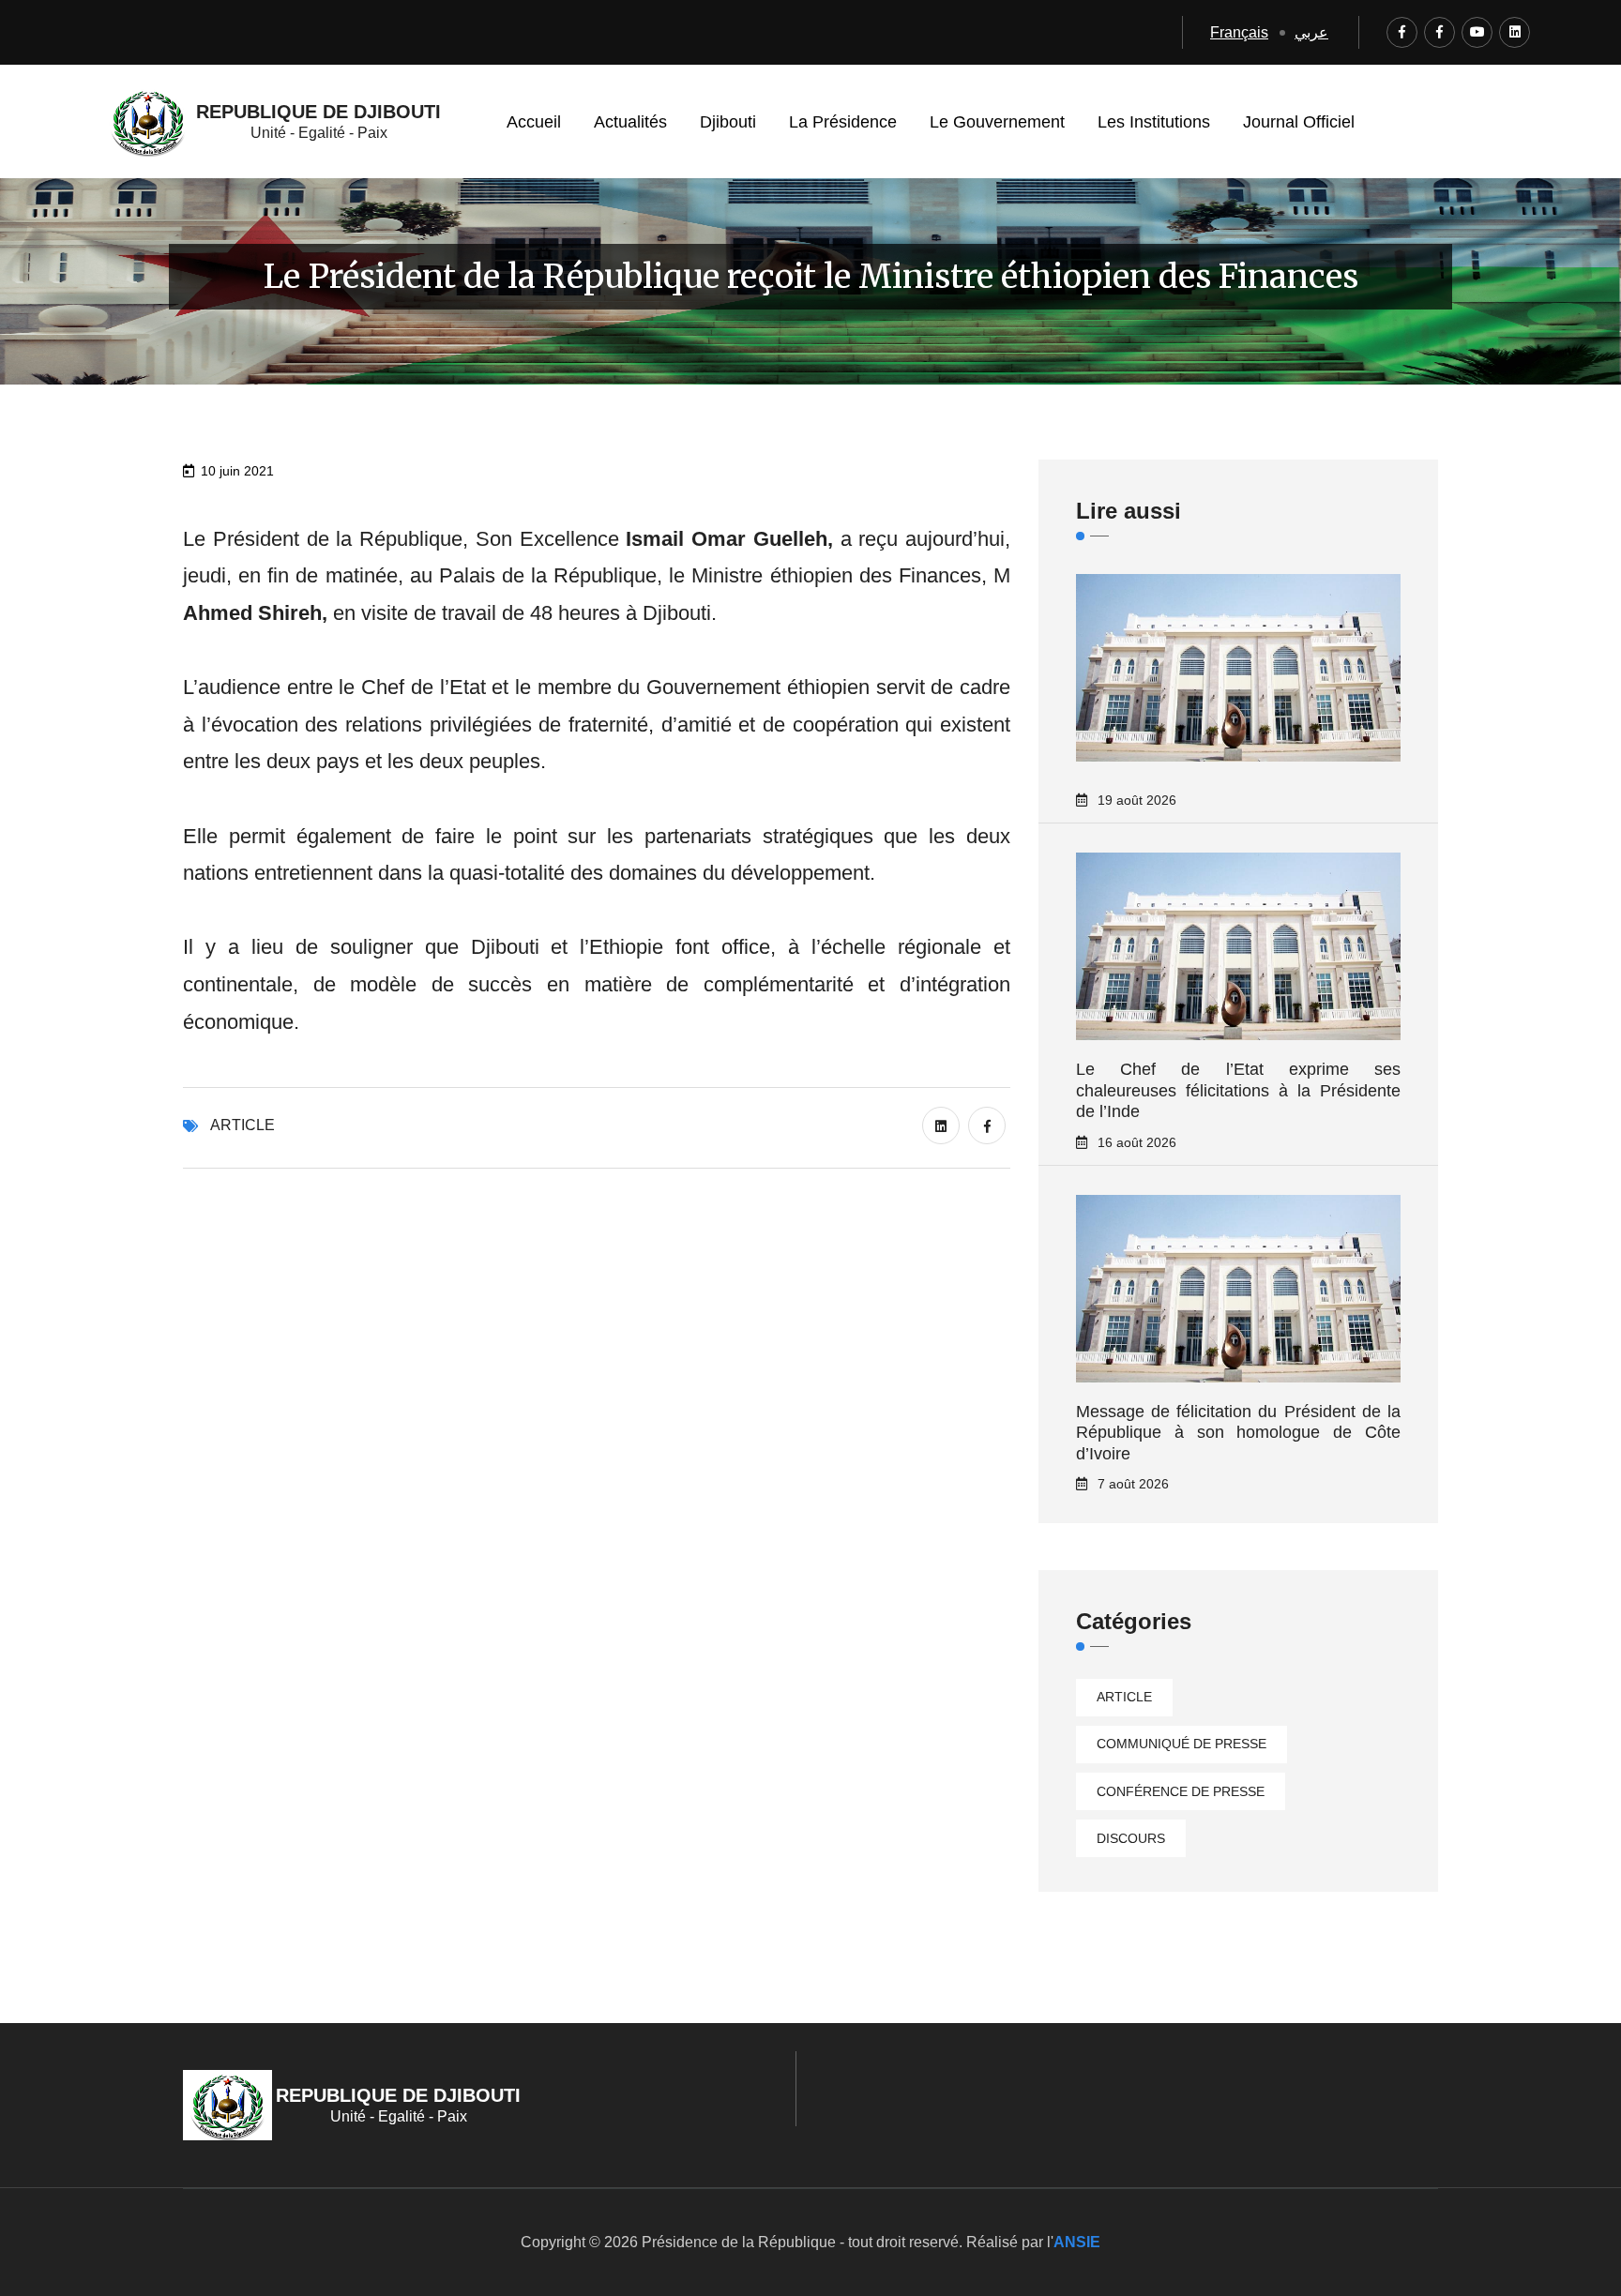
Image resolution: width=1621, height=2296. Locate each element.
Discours (1131, 1838)
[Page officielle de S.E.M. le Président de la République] (1439, 32)
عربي (1311, 32)
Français (1239, 32)
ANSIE (1077, 2242)
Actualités (630, 122)
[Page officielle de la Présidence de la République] (1402, 32)
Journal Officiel (1299, 122)
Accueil (534, 122)
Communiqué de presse (1182, 1744)
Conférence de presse (1181, 1791)
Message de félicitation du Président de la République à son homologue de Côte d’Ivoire (1238, 1433)
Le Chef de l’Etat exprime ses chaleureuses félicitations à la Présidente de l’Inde (1238, 1090)
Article (242, 1125)
